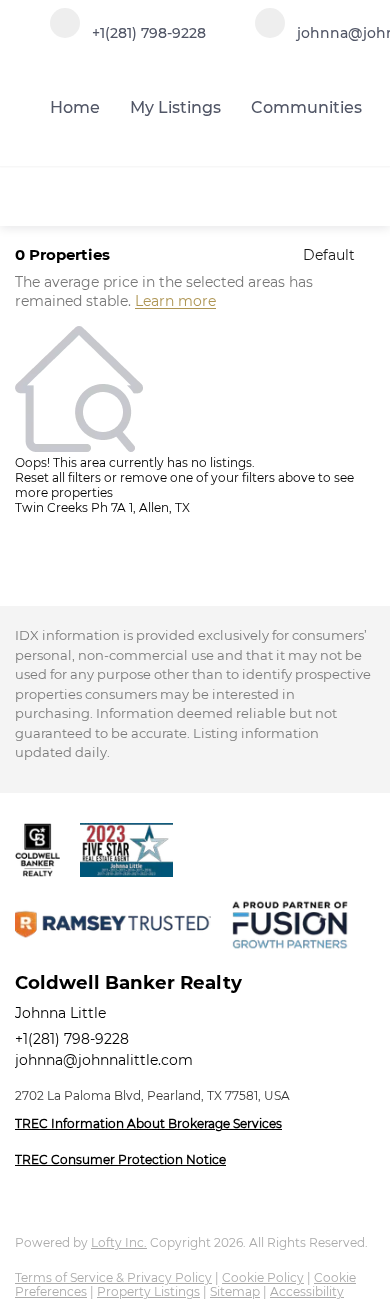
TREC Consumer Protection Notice (120, 1159)
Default (329, 255)
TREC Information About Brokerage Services (148, 1123)
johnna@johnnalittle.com (104, 1060)
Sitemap (235, 1291)
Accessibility (307, 1291)
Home (75, 107)
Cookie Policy (263, 1277)
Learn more (175, 302)
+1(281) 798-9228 (72, 1039)
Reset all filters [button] (58, 477)
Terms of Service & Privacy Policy (113, 1277)
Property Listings (148, 1291)
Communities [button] (306, 107)
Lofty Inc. (119, 1242)
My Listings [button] (175, 107)
